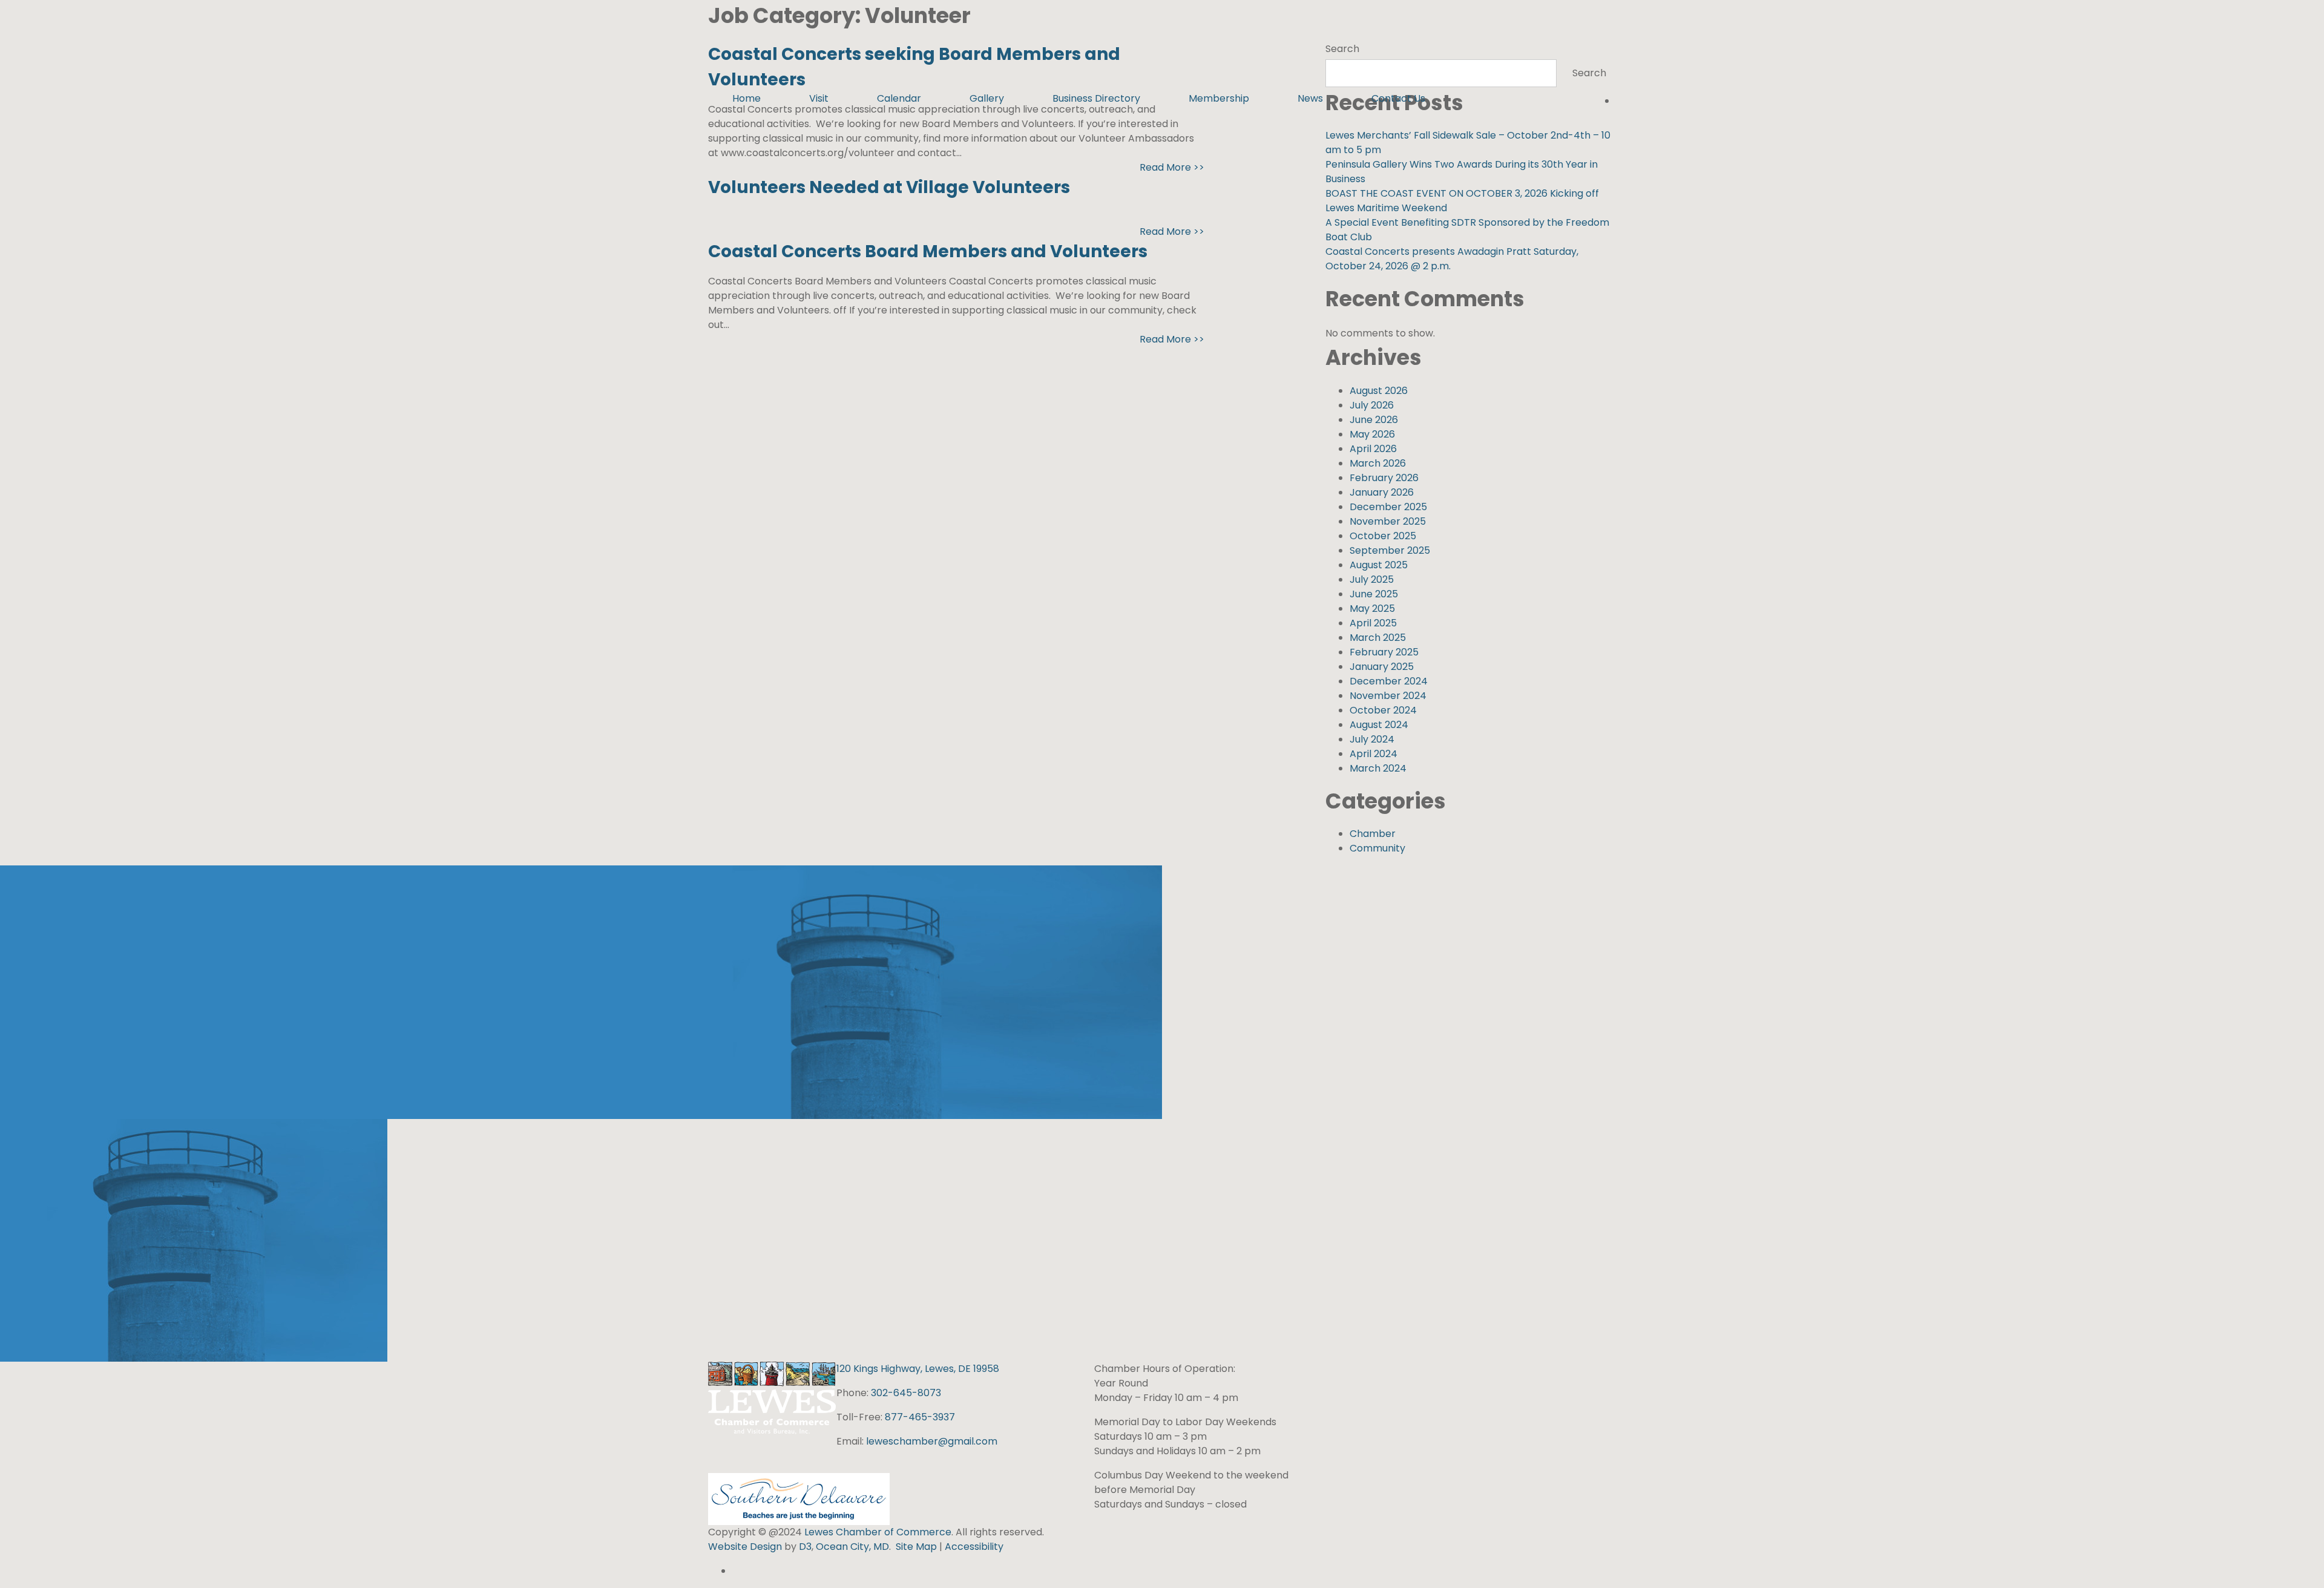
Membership (1219, 98)
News (1310, 98)
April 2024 (1374, 754)
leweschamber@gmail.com (932, 1441)
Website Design (746, 1547)
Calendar (899, 98)
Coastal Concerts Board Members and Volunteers (928, 251)
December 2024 (1389, 681)
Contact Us (1398, 98)
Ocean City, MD (852, 1547)
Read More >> (1172, 167)
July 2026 (1372, 405)
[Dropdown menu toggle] (795, 123)
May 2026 (1372, 434)
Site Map (916, 1547)
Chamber (1373, 834)
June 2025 (1374, 594)
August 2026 (1379, 391)
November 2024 (1388, 696)
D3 (804, 1547)
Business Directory (1096, 98)
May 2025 (1372, 609)
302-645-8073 (906, 1393)
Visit (819, 98)
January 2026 (1382, 492)
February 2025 (1384, 652)
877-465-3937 (920, 1417)
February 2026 (1384, 478)
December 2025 (1388, 507)
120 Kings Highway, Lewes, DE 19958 (918, 1369)
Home (747, 98)
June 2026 (1374, 420)
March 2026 (1378, 463)
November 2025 (1388, 521)
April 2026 (1373, 449)
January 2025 (1382, 667)
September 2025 (1390, 550)
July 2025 (1372, 579)
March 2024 (1378, 768)
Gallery (987, 98)
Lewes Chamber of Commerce (878, 1532)
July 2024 (1372, 739)
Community (1377, 848)
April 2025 (1373, 623)
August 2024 (1379, 725)
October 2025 (1383, 536)
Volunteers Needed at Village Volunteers (889, 187)
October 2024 (1383, 710)
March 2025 (1378, 638)
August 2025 (1379, 565)
